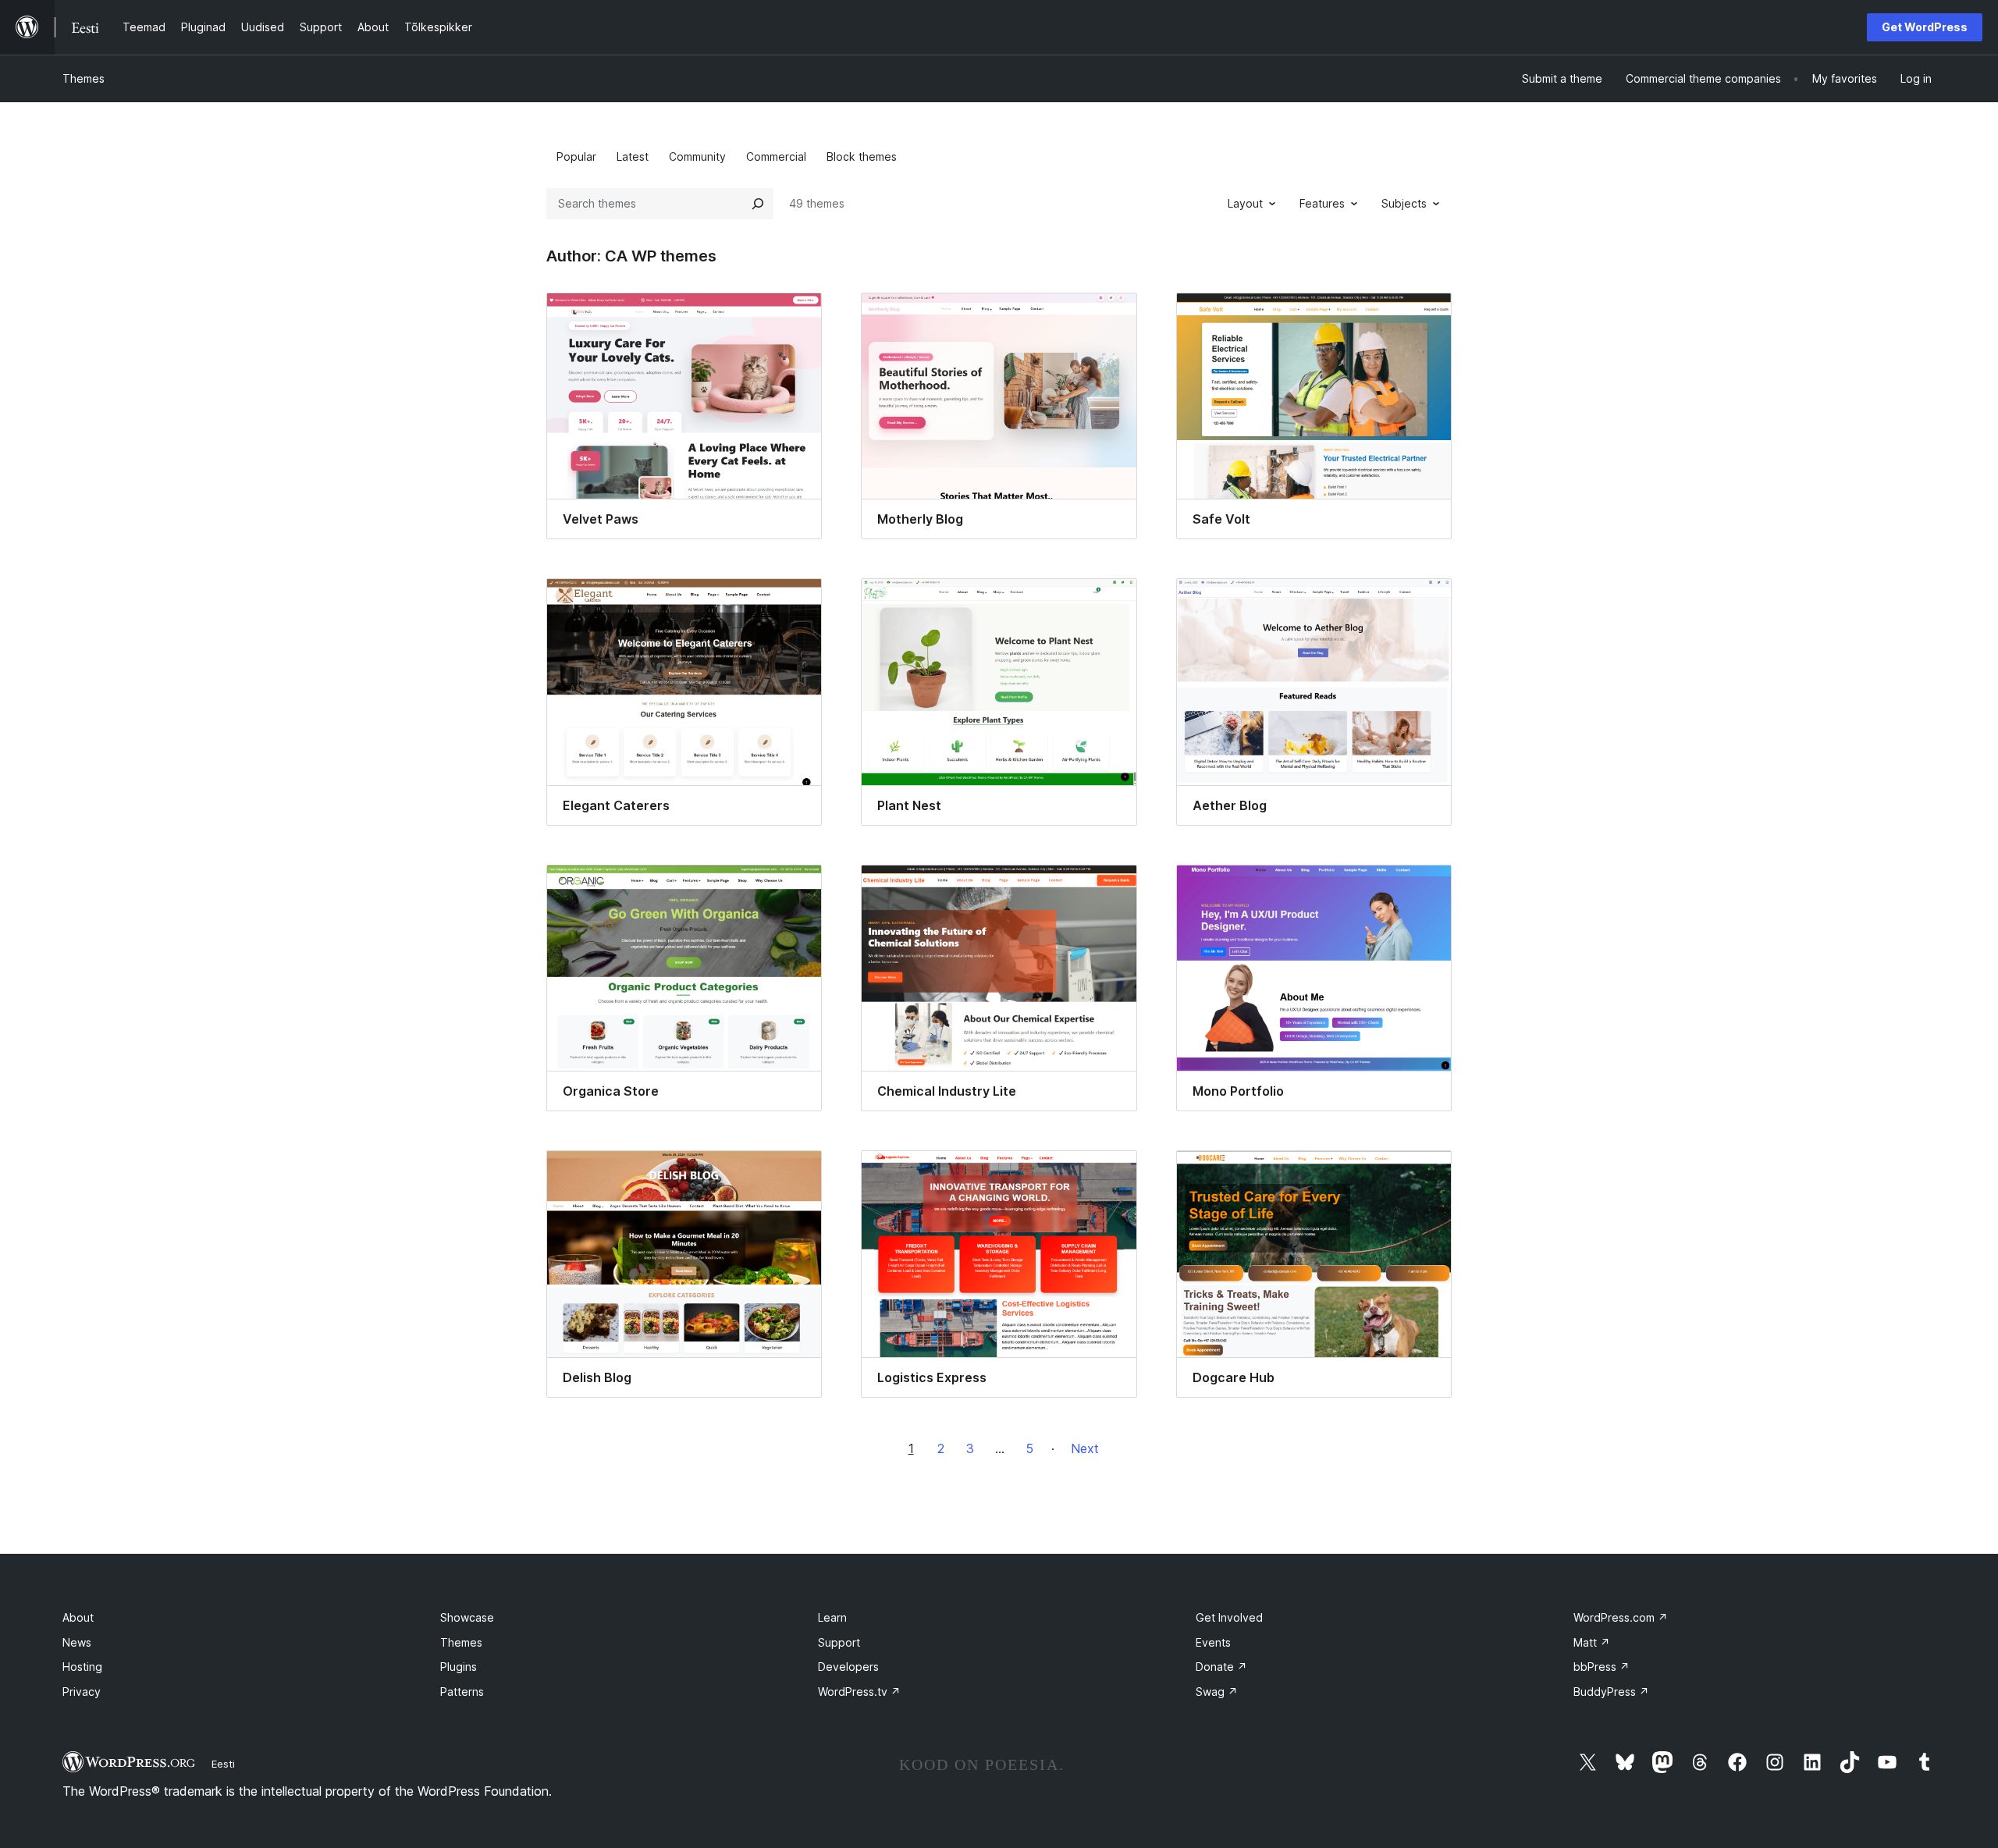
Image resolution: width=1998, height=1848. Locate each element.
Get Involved (1229, 1617)
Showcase (467, 1617)
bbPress (1602, 1667)
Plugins (459, 1667)
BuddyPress (1611, 1692)
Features (1322, 203)
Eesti (223, 1764)
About (78, 1617)
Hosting (82, 1667)
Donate (1221, 1667)
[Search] (758, 204)
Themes (84, 78)
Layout (1245, 203)
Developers (848, 1667)
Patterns (462, 1692)
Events (1213, 1642)
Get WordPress (1925, 27)
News (77, 1642)
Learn (832, 1617)
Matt (1592, 1642)
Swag (1217, 1692)
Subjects (1404, 203)
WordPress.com (1621, 1617)
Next (1085, 1448)
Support (839, 1642)
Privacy (82, 1692)
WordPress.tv (859, 1692)
